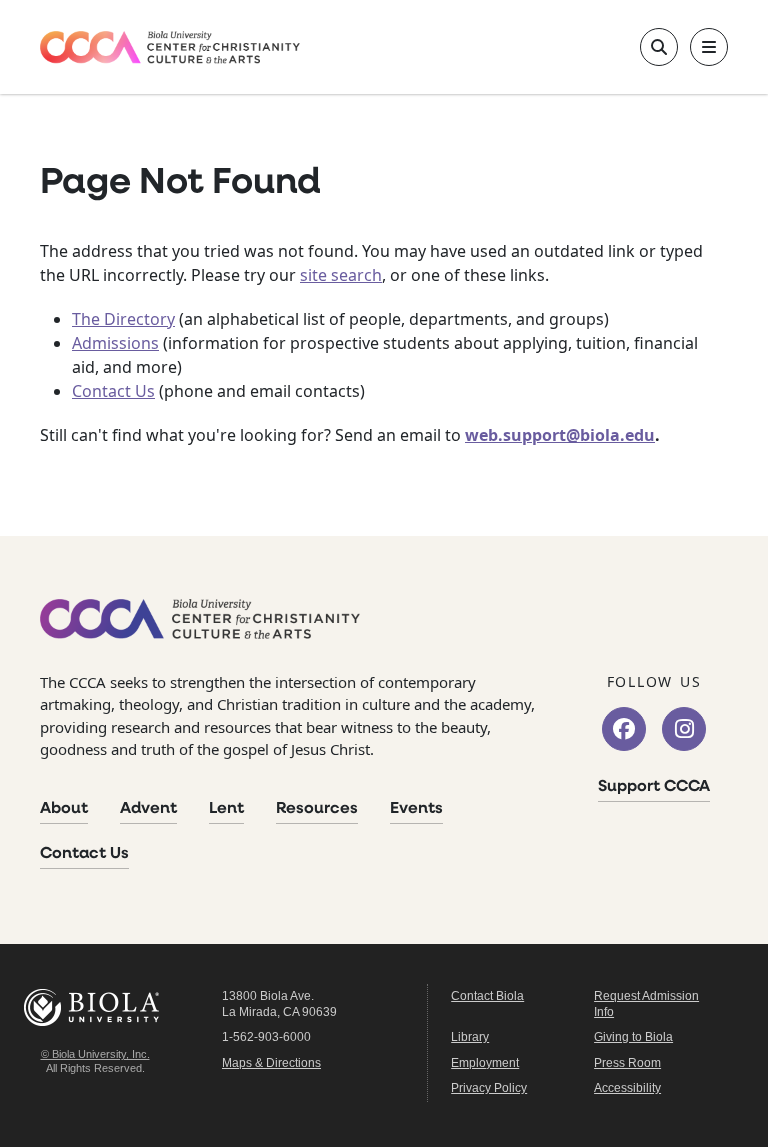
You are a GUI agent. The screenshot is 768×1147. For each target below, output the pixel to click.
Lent (226, 809)
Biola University (95, 1007)
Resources (317, 809)
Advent (148, 809)
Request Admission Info (646, 1004)
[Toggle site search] (659, 47)
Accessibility (627, 1088)
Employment (485, 1063)
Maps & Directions (271, 1063)
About (64, 809)
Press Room (627, 1063)
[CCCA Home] (170, 47)
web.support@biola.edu (560, 435)
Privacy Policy (489, 1088)
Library (470, 1037)
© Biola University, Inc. (95, 1054)
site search (341, 275)
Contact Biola (487, 996)
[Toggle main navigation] (709, 47)
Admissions (115, 343)
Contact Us (113, 391)
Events (416, 809)
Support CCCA (654, 787)
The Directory (123, 319)
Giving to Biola (633, 1037)
